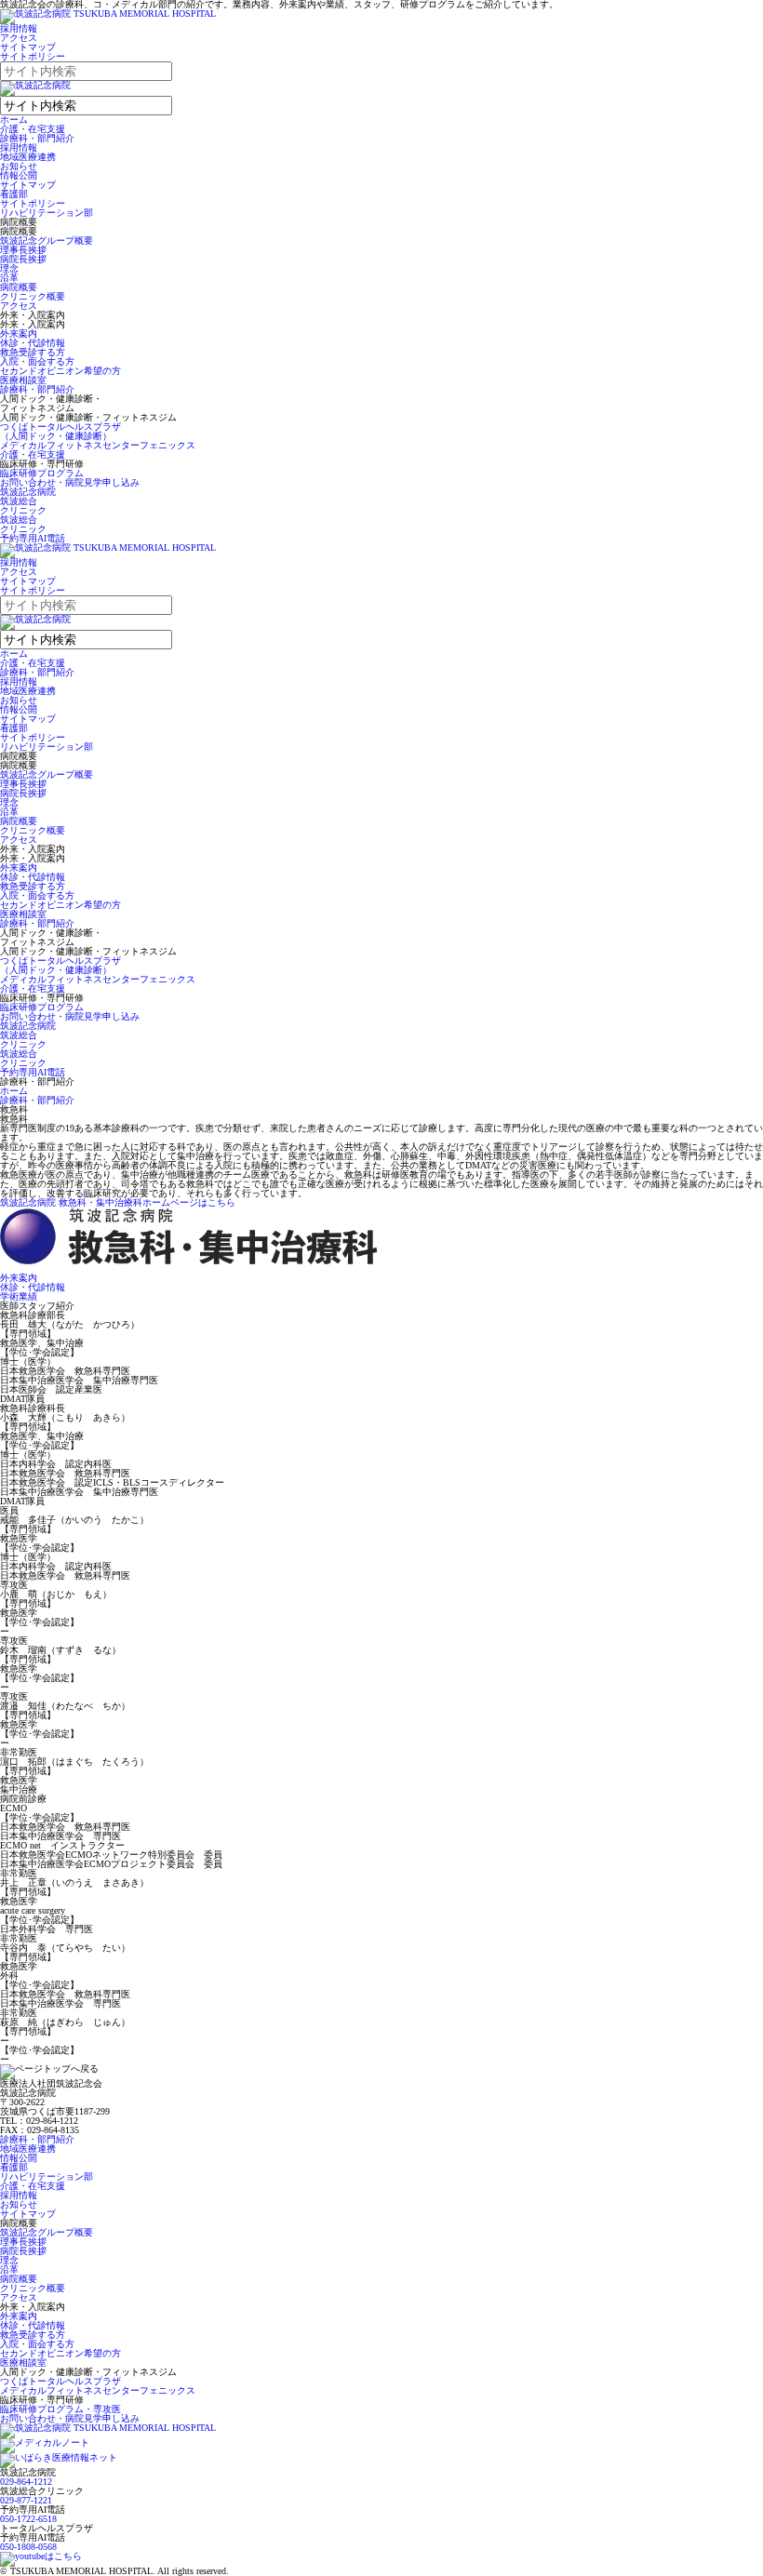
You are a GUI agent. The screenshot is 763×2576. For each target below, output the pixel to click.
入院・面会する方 (37, 361)
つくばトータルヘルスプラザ (60, 2381)
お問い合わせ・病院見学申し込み (70, 482)
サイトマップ (28, 47)
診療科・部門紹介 (37, 138)
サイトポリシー (33, 56)
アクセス (19, 38)
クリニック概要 (33, 296)
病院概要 (19, 287)
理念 (9, 268)
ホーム (14, 120)
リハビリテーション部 (47, 213)
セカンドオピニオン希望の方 (60, 371)
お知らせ (19, 166)
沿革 (9, 278)
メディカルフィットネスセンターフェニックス (98, 445)
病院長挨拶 (23, 259)
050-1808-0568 (28, 2547)
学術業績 (19, 1296)
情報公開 (19, 175)
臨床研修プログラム (42, 473)
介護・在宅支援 (33, 129)
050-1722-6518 (28, 2519)
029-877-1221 (26, 2500)
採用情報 (19, 28)
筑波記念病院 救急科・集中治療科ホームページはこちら (118, 1202)
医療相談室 (23, 380)
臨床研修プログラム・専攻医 (60, 2409)
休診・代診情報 (33, 343)
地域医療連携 (28, 157)
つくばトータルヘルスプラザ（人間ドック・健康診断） (60, 431)
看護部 (14, 194)
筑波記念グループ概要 (47, 240)
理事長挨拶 (23, 250)
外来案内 (19, 334)
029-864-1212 (26, 2482)
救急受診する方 (33, 352)
